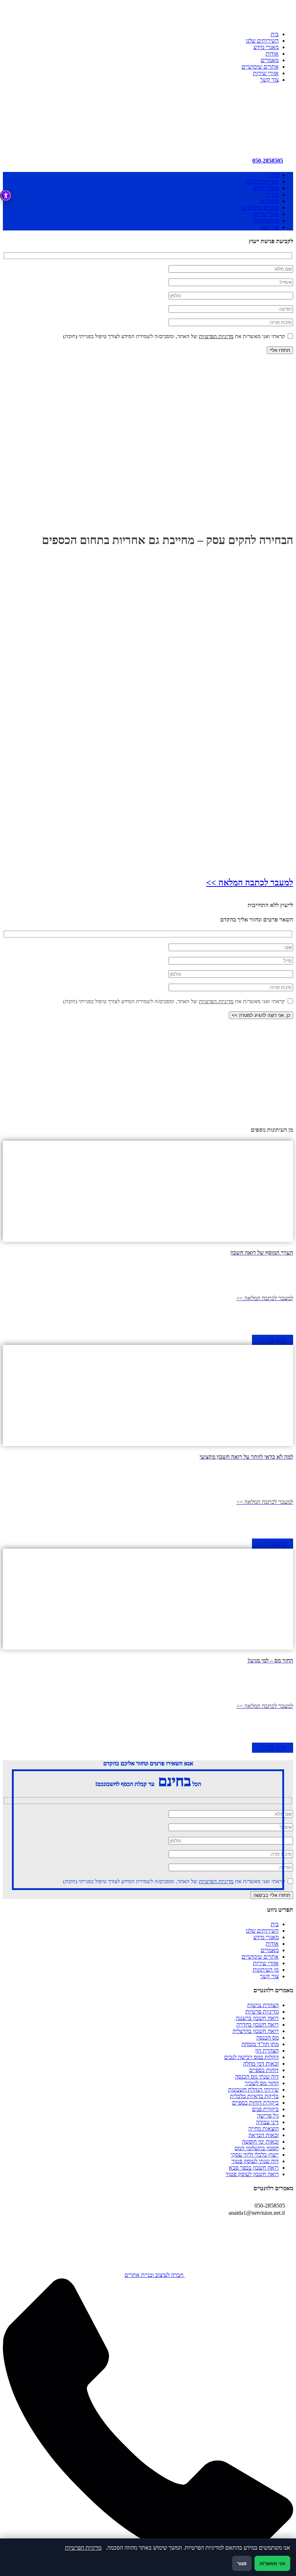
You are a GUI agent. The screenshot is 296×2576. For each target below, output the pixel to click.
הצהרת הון (267, 2051)
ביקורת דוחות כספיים (255, 2103)
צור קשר (269, 80)
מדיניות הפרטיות (216, 336)
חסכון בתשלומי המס (257, 2148)
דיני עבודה (267, 2122)
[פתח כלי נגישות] (6, 195)
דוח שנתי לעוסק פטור (255, 2161)
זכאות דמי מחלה (261, 2064)
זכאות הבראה (264, 2135)
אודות (272, 54)
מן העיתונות (266, 221)
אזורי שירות (266, 73)
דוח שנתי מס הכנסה (257, 2077)
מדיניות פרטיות (262, 2012)
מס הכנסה (267, 2038)
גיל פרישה (268, 2116)
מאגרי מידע (266, 47)
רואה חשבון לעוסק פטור (252, 2174)
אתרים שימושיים (260, 67)
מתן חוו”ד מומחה (260, 2044)
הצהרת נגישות (263, 2005)
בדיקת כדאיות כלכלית (254, 2096)
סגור (242, 2564)
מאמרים (270, 60)
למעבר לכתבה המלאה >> (250, 883)
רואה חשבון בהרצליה (256, 2031)
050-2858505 (268, 161)
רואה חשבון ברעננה (257, 2018)
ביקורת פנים (265, 2109)
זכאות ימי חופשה (260, 2142)
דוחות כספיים (264, 2070)
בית (275, 34)
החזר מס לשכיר (262, 2083)
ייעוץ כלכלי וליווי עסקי (255, 2155)
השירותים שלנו (262, 41)
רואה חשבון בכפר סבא (254, 2168)
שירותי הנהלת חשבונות (253, 2090)
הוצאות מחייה (264, 2129)
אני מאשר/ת (272, 2564)
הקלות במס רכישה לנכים (251, 2057)
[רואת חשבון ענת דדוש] (239, 141)
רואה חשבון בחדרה (258, 2025)
